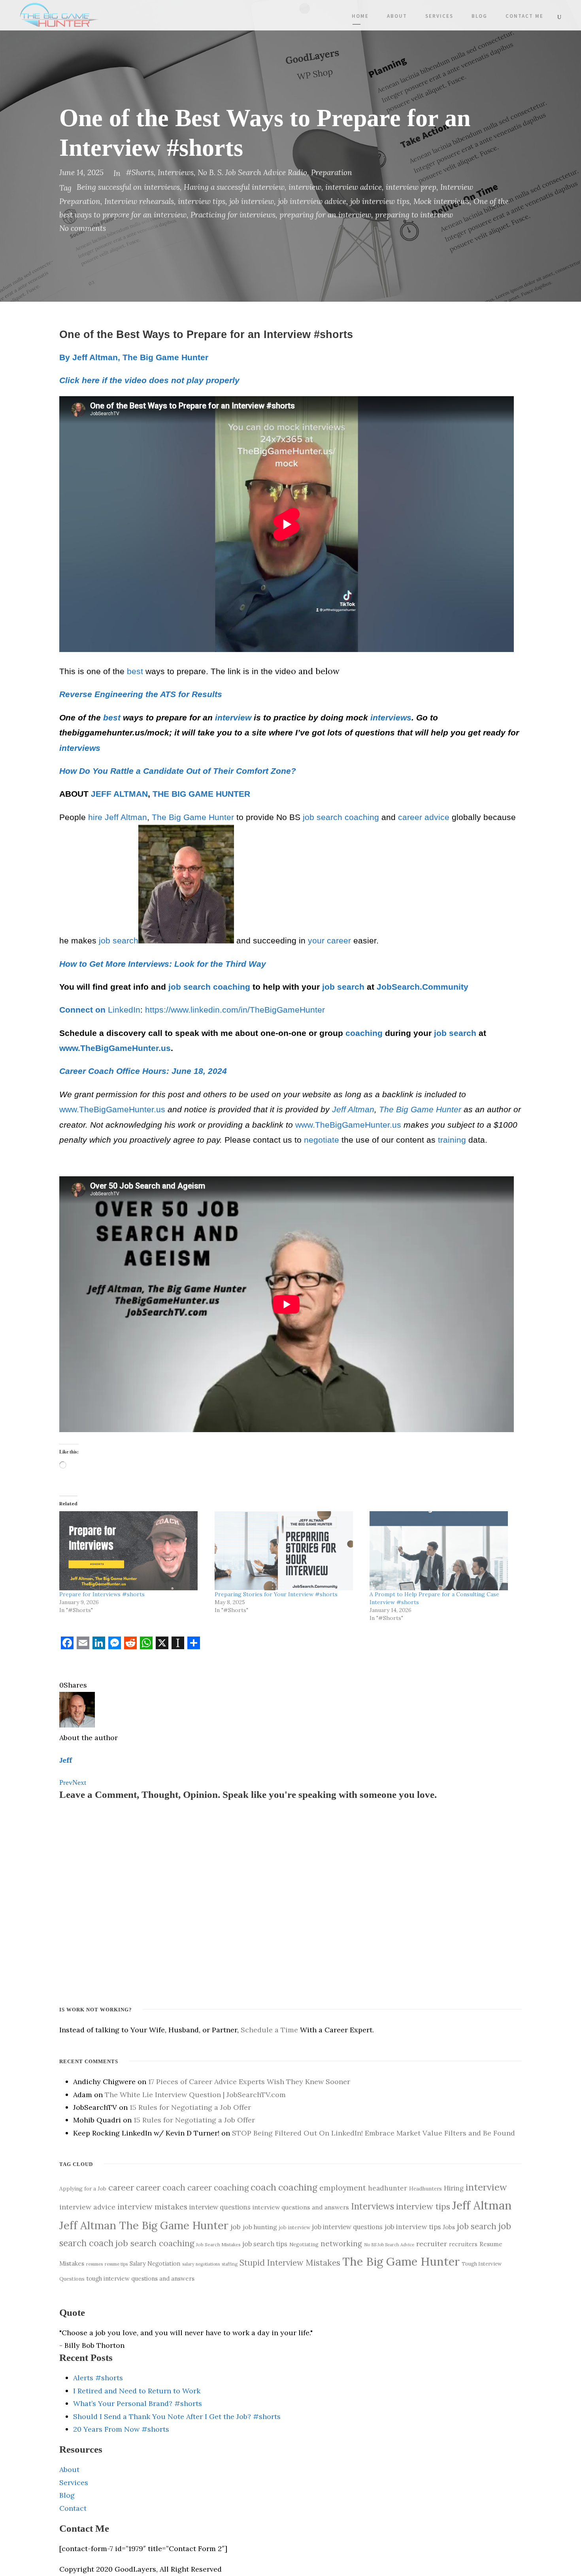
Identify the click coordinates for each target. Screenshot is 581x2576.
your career (329, 941)
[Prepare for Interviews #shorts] (133, 1551)
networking (341, 2243)
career (121, 2187)
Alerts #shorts (98, 2378)
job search (323, 817)
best (135, 671)
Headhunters (425, 2189)
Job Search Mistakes (218, 2244)
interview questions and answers (301, 2207)
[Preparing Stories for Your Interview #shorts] (288, 1551)
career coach (161, 2188)
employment (343, 2188)
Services (439, 16)
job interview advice (312, 201)
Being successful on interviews (128, 187)
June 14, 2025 (81, 172)
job (236, 2227)
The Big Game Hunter (193, 817)
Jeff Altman (126, 817)
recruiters (463, 2244)
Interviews (176, 172)
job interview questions (347, 2227)
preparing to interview (414, 215)
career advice (424, 817)
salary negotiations (201, 2264)
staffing (230, 2264)
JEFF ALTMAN (119, 794)
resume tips (116, 2264)
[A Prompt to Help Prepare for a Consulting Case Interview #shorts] (443, 1551)
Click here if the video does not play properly (149, 380)
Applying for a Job (83, 2189)
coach (263, 2187)
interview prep (411, 187)
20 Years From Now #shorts (121, 2429)
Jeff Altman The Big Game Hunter (144, 2225)
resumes (94, 2264)
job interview (252, 201)
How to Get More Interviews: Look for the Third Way (163, 964)
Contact (73, 2508)
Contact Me (524, 16)
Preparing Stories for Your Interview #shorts (276, 1594)
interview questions (220, 2207)
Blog (479, 16)
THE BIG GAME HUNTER (201, 794)
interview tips (202, 201)
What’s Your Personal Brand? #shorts (138, 2403)
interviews (391, 718)
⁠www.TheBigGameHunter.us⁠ (112, 1109)
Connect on (84, 1010)
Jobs (449, 2227)
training (452, 1140)
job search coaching (155, 2243)
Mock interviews (441, 201)
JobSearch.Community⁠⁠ (423, 987)
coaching (362, 817)
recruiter (432, 2244)
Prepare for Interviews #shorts (102, 1594)
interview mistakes (152, 2207)
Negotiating (304, 2244)
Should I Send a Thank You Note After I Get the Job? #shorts (177, 2416)
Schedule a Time (269, 2030)
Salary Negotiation (155, 2264)
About (397, 16)
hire (95, 817)
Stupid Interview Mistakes (290, 2263)
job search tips (265, 2244)
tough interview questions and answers (141, 2278)
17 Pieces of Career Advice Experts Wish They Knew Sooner (249, 2082)
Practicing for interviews (233, 215)
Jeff (66, 1760)
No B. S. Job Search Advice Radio (252, 172)
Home (360, 16)
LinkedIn (124, 1010)
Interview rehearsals (139, 201)
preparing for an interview (325, 215)
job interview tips (380, 201)
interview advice (354, 187)
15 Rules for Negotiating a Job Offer (190, 2107)
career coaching (218, 2188)
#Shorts (140, 172)
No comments (83, 228)
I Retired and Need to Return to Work (137, 2391)
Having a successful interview (234, 187)
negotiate (322, 1140)
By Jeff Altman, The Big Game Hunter (134, 357)
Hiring (454, 2188)
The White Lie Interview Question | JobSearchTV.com (195, 2095)
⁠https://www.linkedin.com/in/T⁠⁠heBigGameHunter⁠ (235, 1010)
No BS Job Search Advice (389, 2245)
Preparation (332, 172)
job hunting (260, 2227)
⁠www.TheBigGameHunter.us (115, 1048)
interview (305, 187)
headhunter (388, 2188)
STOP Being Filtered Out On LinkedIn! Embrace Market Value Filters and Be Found (373, 2133)
